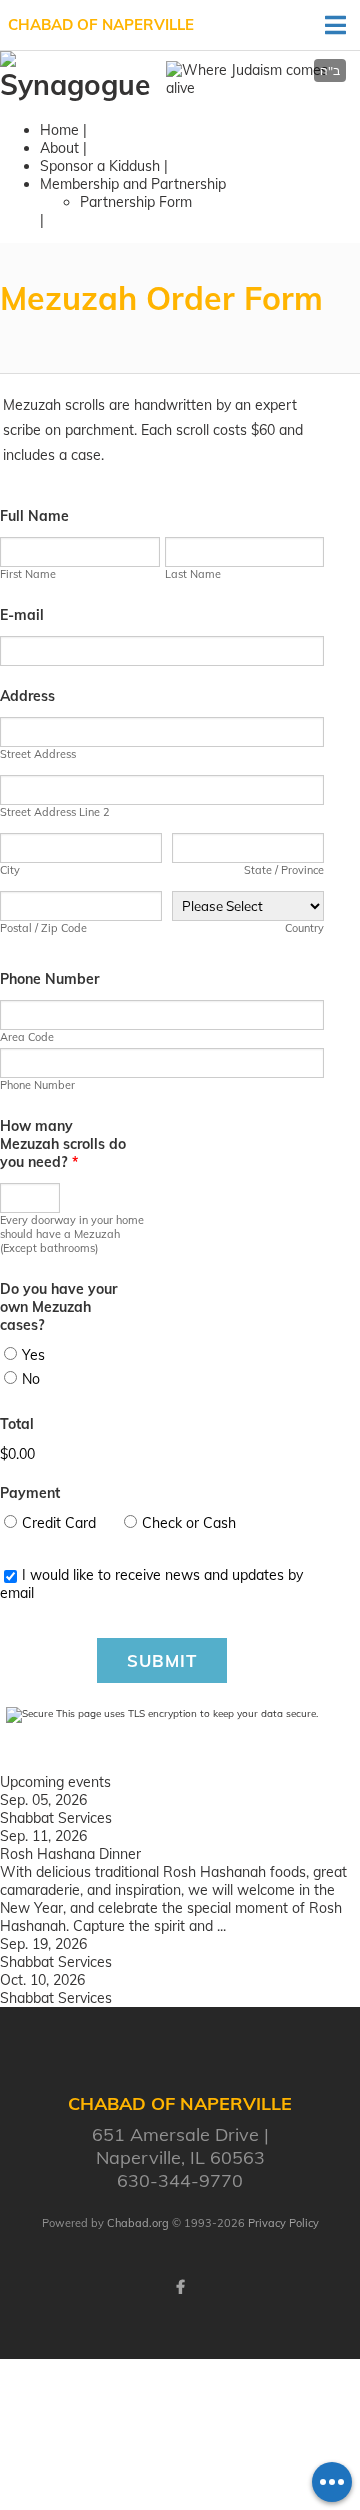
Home (59, 130)
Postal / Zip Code (43, 928)
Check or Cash (189, 1523)
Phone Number (49, 979)
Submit (162, 1660)
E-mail (22, 615)
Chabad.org (138, 2223)
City (10, 870)
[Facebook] (180, 2287)
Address (27, 696)
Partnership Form (136, 202)
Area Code (27, 1037)
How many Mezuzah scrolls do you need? (63, 1144)
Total (17, 1424)
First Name (28, 574)
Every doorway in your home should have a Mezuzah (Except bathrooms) (72, 1234)
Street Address (38, 754)
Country (304, 928)
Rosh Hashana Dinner (70, 1854)
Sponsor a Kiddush (100, 166)
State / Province (284, 870)
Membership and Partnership (133, 184)
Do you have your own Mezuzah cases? (58, 1307)
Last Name (193, 574)
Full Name (34, 516)
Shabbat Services (56, 1818)
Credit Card (59, 1523)
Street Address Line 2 (55, 812)
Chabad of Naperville (101, 24)
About (59, 148)
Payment (30, 1493)
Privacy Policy (283, 2223)
